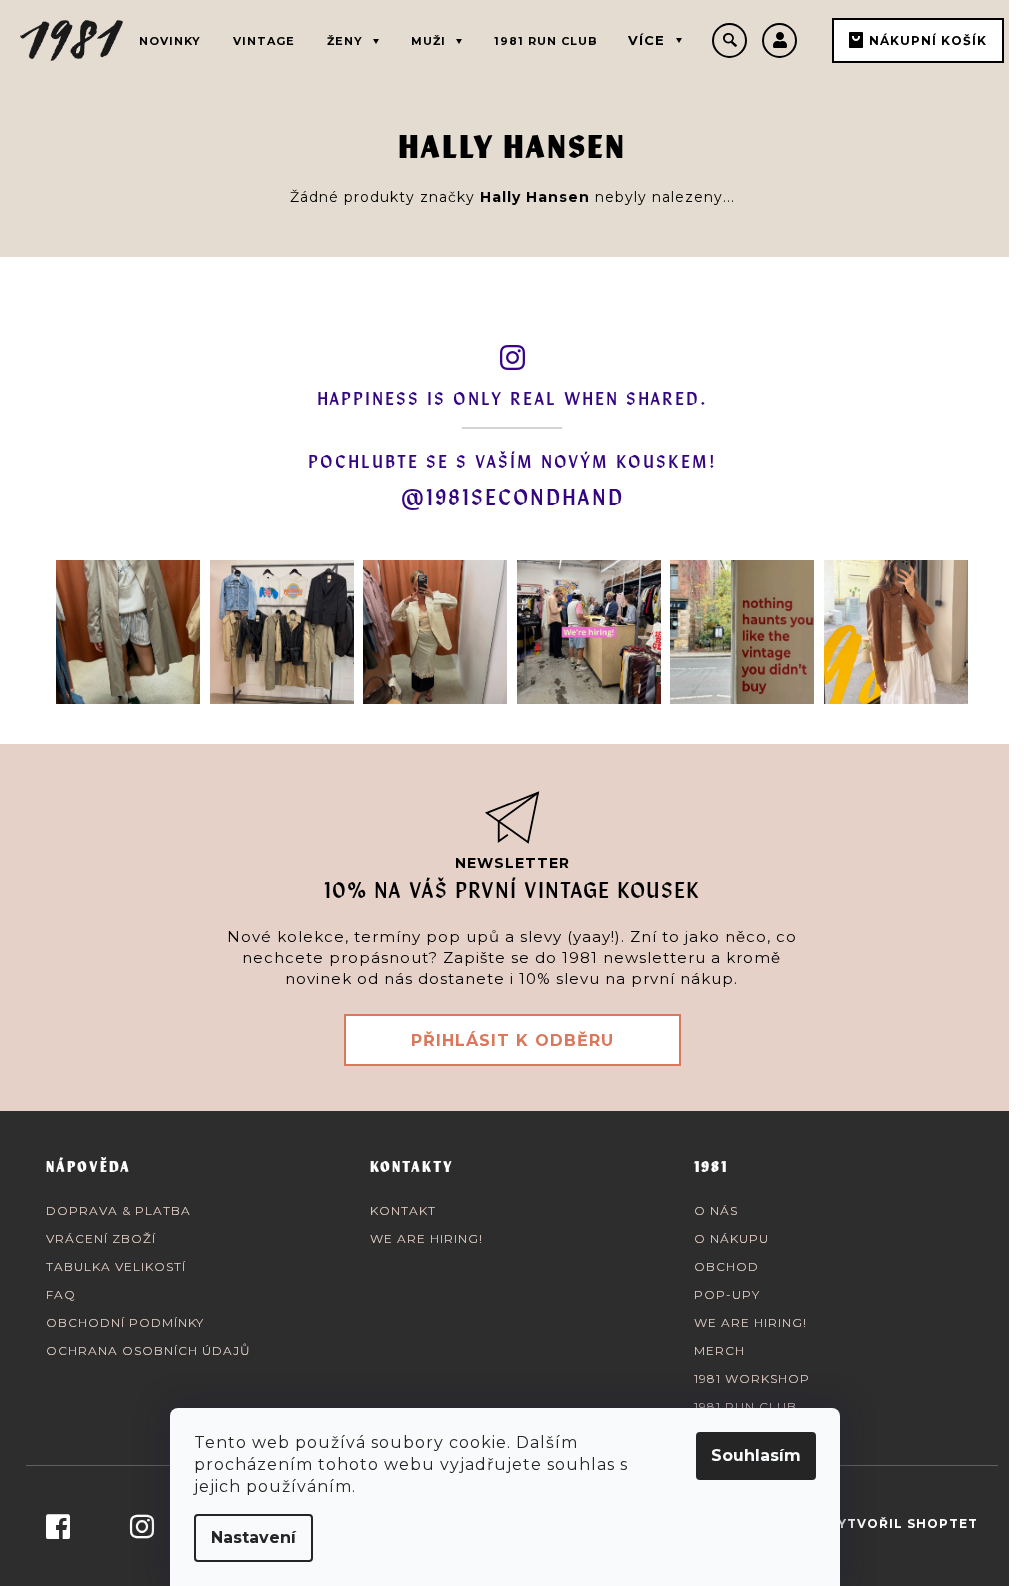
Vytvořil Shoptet (903, 1523)
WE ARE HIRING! (426, 1238)
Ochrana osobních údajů (148, 1350)
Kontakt (403, 1210)
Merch (719, 1350)
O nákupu (731, 1238)
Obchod (726, 1266)
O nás (716, 1210)
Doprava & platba (118, 1210)
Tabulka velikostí (116, 1266)
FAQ (61, 1294)
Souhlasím (756, 1455)
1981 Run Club (745, 1406)
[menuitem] (170, 37)
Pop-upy (727, 1294)
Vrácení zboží (101, 1238)
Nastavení (253, 1537)
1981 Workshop (752, 1378)
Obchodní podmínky (125, 1322)
